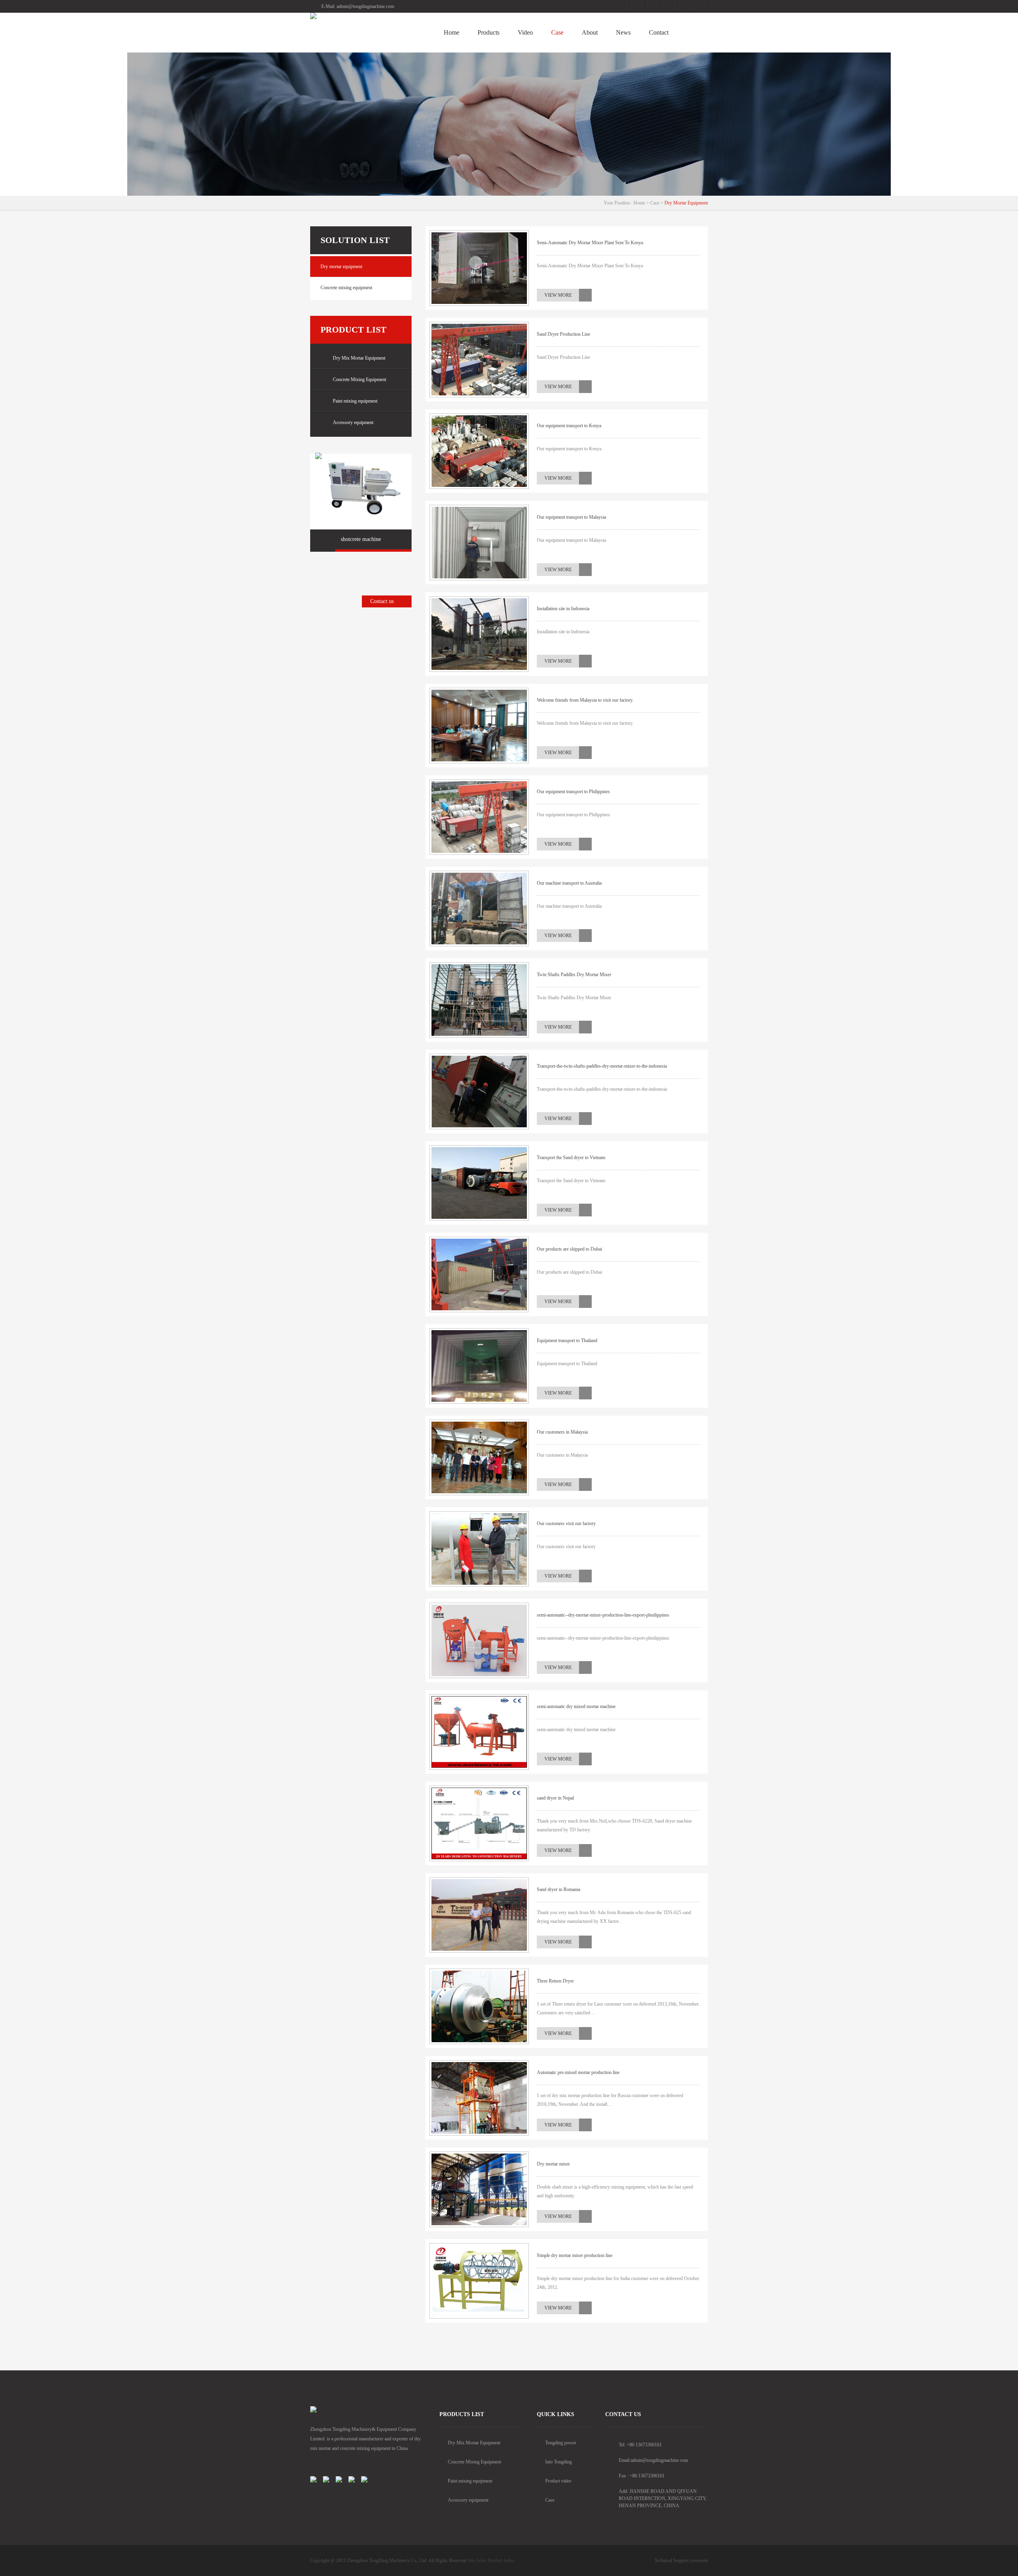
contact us (623, 2414)
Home (452, 32)
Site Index (477, 2560)
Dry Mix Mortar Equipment (359, 358)
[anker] (366, 16)
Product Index (501, 2560)
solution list (355, 240)
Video (525, 32)
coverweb (699, 2560)
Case (557, 32)
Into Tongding (559, 2462)
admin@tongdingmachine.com (365, 6)
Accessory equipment (353, 422)
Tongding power (561, 2443)
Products (489, 32)
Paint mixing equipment (355, 401)
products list (462, 2414)
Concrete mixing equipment (346, 288)
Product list (354, 330)
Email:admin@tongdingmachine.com (653, 2460)
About (590, 32)
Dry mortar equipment (686, 203)
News (623, 32)
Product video (558, 2481)
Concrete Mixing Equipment (359, 379)
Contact (659, 32)
